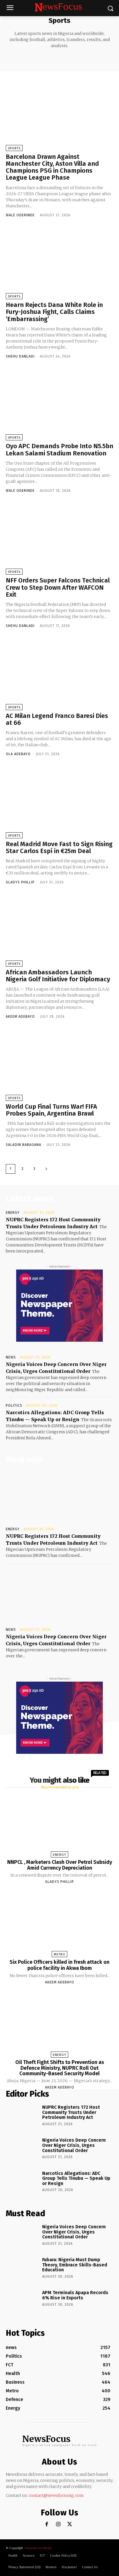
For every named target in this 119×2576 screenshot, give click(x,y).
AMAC (28, 59)
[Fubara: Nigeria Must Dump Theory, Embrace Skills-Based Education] (22, 2269)
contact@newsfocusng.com (56, 2495)
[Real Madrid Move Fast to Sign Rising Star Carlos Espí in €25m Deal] (59, 802)
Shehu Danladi (20, 356)
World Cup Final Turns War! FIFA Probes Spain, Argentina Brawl (51, 1110)
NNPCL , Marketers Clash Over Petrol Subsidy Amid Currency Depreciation (60, 1865)
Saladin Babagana (24, 1145)
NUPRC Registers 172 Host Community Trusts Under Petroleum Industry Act (71, 2112)
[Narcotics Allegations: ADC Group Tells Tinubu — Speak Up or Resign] (22, 2183)
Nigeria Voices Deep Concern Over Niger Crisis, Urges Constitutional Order (74, 2145)
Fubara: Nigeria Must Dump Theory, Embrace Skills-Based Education (75, 2265)
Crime (98, 59)
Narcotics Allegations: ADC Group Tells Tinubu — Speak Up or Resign (76, 2178)
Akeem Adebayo (20, 1017)
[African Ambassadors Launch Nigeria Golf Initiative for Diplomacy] (59, 930)
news (11, 1357)
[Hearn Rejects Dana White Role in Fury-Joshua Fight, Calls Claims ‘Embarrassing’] (59, 263)
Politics (14, 1406)
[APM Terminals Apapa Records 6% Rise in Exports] (22, 2302)
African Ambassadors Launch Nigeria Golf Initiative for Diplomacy (58, 976)
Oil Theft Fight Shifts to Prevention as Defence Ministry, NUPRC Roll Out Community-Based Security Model (60, 2068)
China (83, 59)
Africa (13, 59)
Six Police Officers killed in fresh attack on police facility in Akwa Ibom (59, 1965)
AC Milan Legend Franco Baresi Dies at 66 (57, 719)
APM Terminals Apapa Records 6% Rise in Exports (75, 2295)
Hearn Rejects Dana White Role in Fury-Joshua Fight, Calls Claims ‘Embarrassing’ (54, 312)
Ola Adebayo (18, 754)
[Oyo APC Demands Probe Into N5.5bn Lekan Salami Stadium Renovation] (59, 404)
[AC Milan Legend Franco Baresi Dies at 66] (59, 674)
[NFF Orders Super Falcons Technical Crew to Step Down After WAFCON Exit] (59, 539)
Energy (13, 1213)
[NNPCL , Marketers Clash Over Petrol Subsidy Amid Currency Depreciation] (59, 1825)
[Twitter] (70, 2524)
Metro (59, 1954)
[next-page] (46, 1169)
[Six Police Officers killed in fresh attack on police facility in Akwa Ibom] (59, 1924)
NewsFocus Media (39, 2548)
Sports (14, 148)
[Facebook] (47, 2524)
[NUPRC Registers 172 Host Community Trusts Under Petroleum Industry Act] (59, 1497)
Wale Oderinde (20, 215)
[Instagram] (58, 2524)
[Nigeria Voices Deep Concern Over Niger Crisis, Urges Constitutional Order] (59, 1597)
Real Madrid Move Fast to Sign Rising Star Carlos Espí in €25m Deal (59, 847)
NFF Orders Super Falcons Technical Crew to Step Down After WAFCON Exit (58, 587)
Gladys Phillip (20, 882)
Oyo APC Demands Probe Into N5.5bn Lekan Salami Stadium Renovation (59, 450)
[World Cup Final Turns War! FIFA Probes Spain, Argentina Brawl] (59, 1065)
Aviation (45, 59)
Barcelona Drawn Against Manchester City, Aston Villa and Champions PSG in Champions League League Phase (52, 167)
